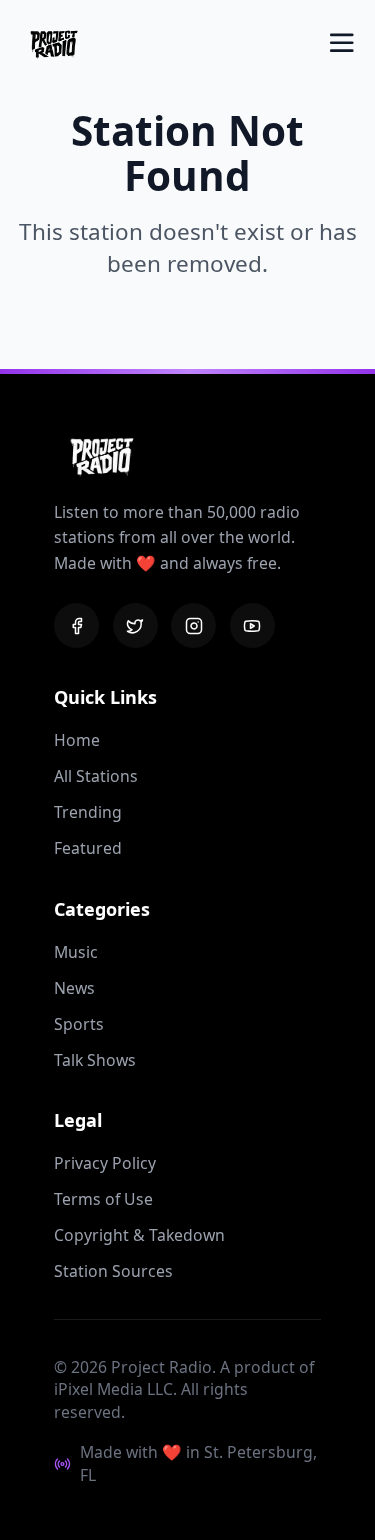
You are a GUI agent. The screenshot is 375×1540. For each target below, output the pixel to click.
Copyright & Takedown (139, 1235)
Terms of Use (103, 1199)
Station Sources (113, 1271)
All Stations (96, 776)
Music (76, 952)
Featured (88, 848)
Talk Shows (95, 1060)
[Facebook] (76, 625)
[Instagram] (193, 625)
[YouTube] (252, 625)
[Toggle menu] (342, 43)
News (74, 988)
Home (77, 740)
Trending (88, 812)
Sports (79, 1024)
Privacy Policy (105, 1163)
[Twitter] (135, 625)
